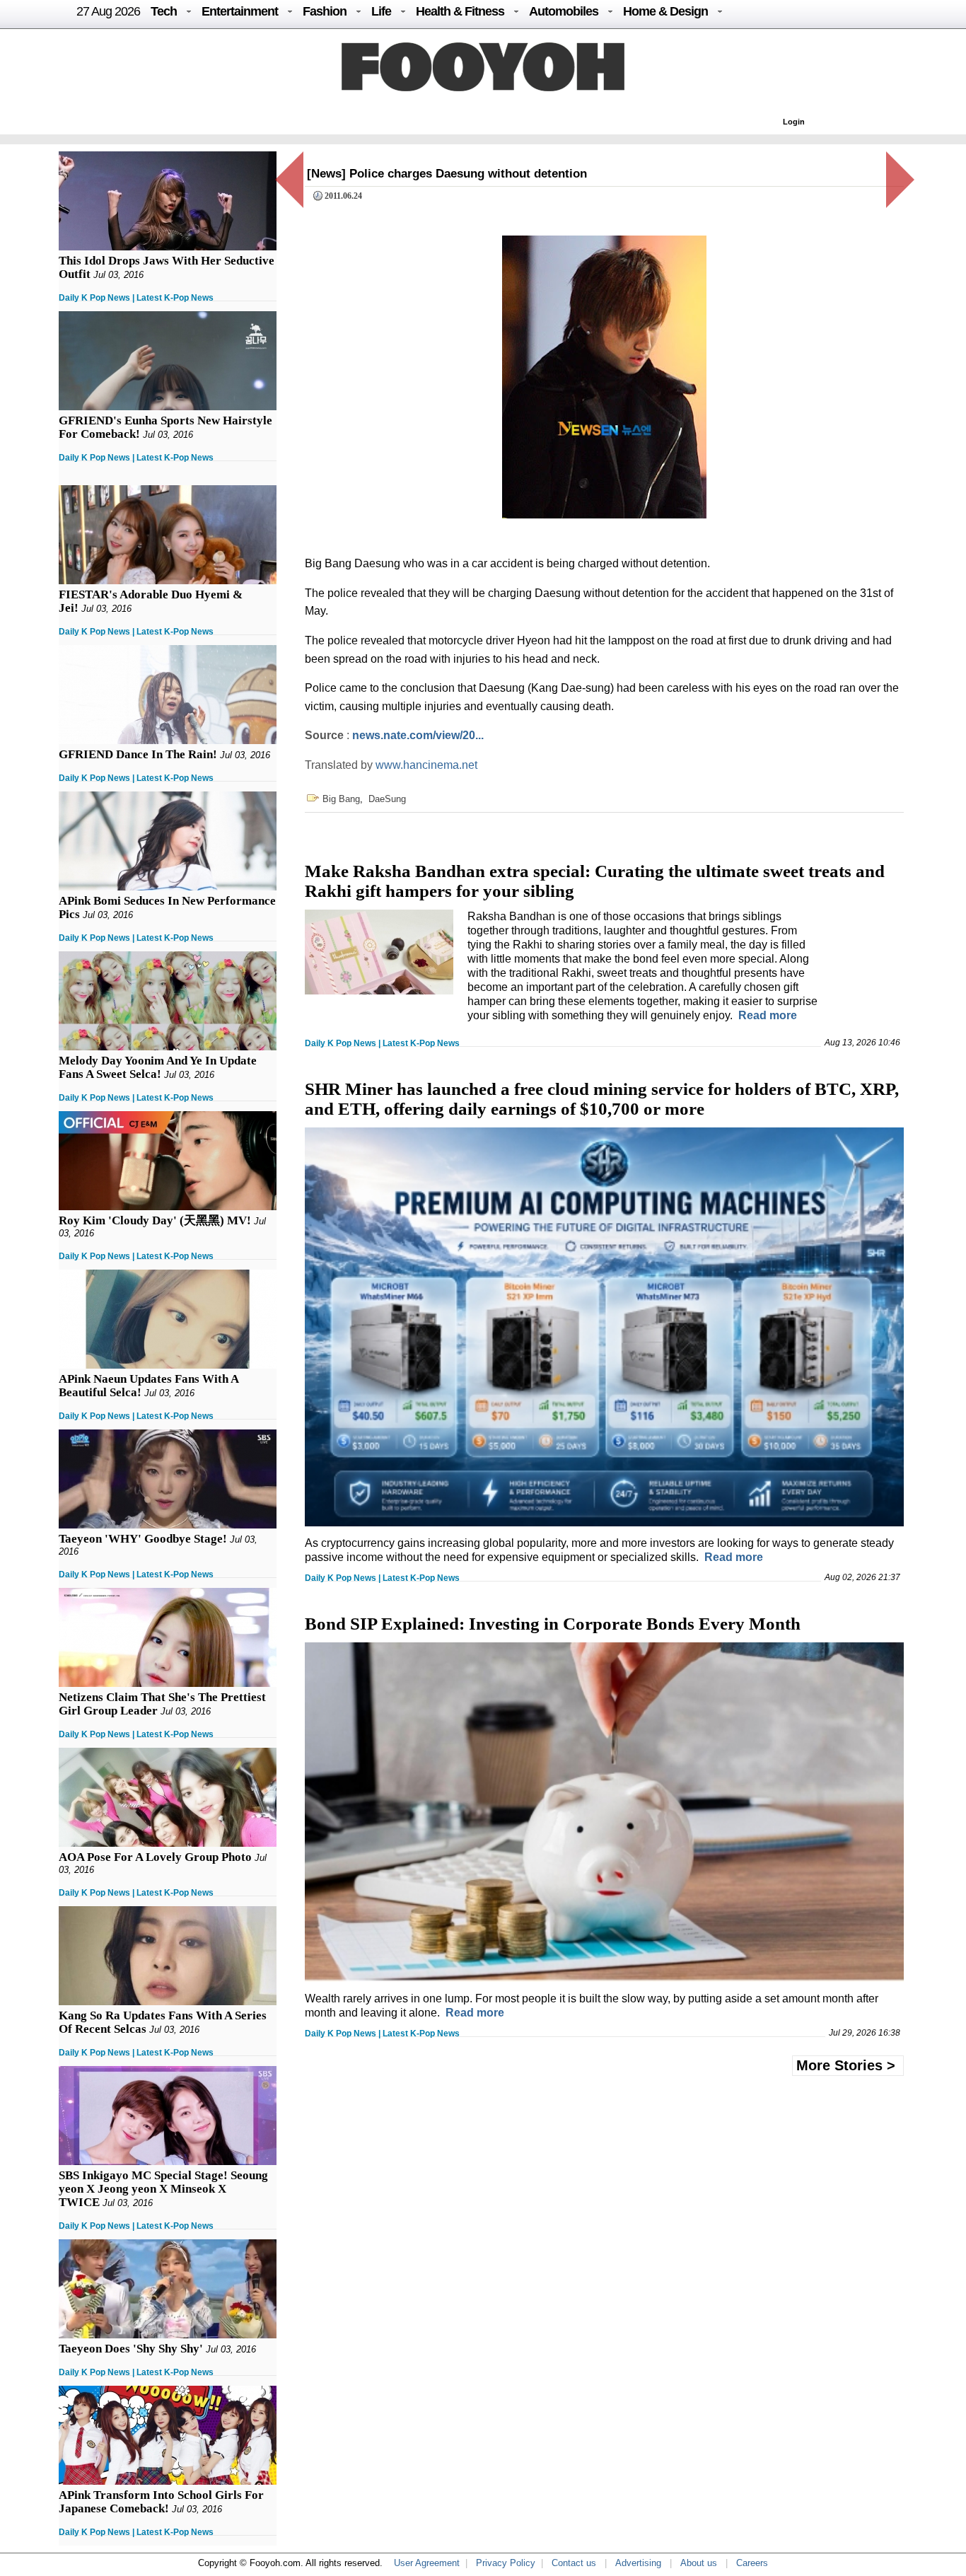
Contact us (574, 2563)
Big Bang (341, 799)
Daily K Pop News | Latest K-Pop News (136, 298)
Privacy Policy (506, 2563)
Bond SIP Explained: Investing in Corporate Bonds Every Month (553, 1624)
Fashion (325, 11)
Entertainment (240, 11)
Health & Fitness (460, 11)
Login (794, 122)
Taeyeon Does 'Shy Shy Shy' (131, 2349)
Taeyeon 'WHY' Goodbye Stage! (143, 1539)
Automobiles (564, 11)
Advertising (638, 2563)
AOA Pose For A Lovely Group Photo (155, 1857)
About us (699, 2563)
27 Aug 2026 (108, 11)
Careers (752, 2563)
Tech (164, 11)
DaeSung (387, 799)
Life (381, 11)
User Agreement (427, 2563)
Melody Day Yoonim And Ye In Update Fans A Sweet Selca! (158, 1067)
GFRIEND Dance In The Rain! (138, 754)
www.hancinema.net (426, 765)
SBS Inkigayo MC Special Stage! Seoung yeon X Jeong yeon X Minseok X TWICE (163, 2189)
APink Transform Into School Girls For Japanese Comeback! (161, 2502)
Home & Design (665, 11)
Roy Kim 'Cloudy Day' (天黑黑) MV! (155, 1220)
